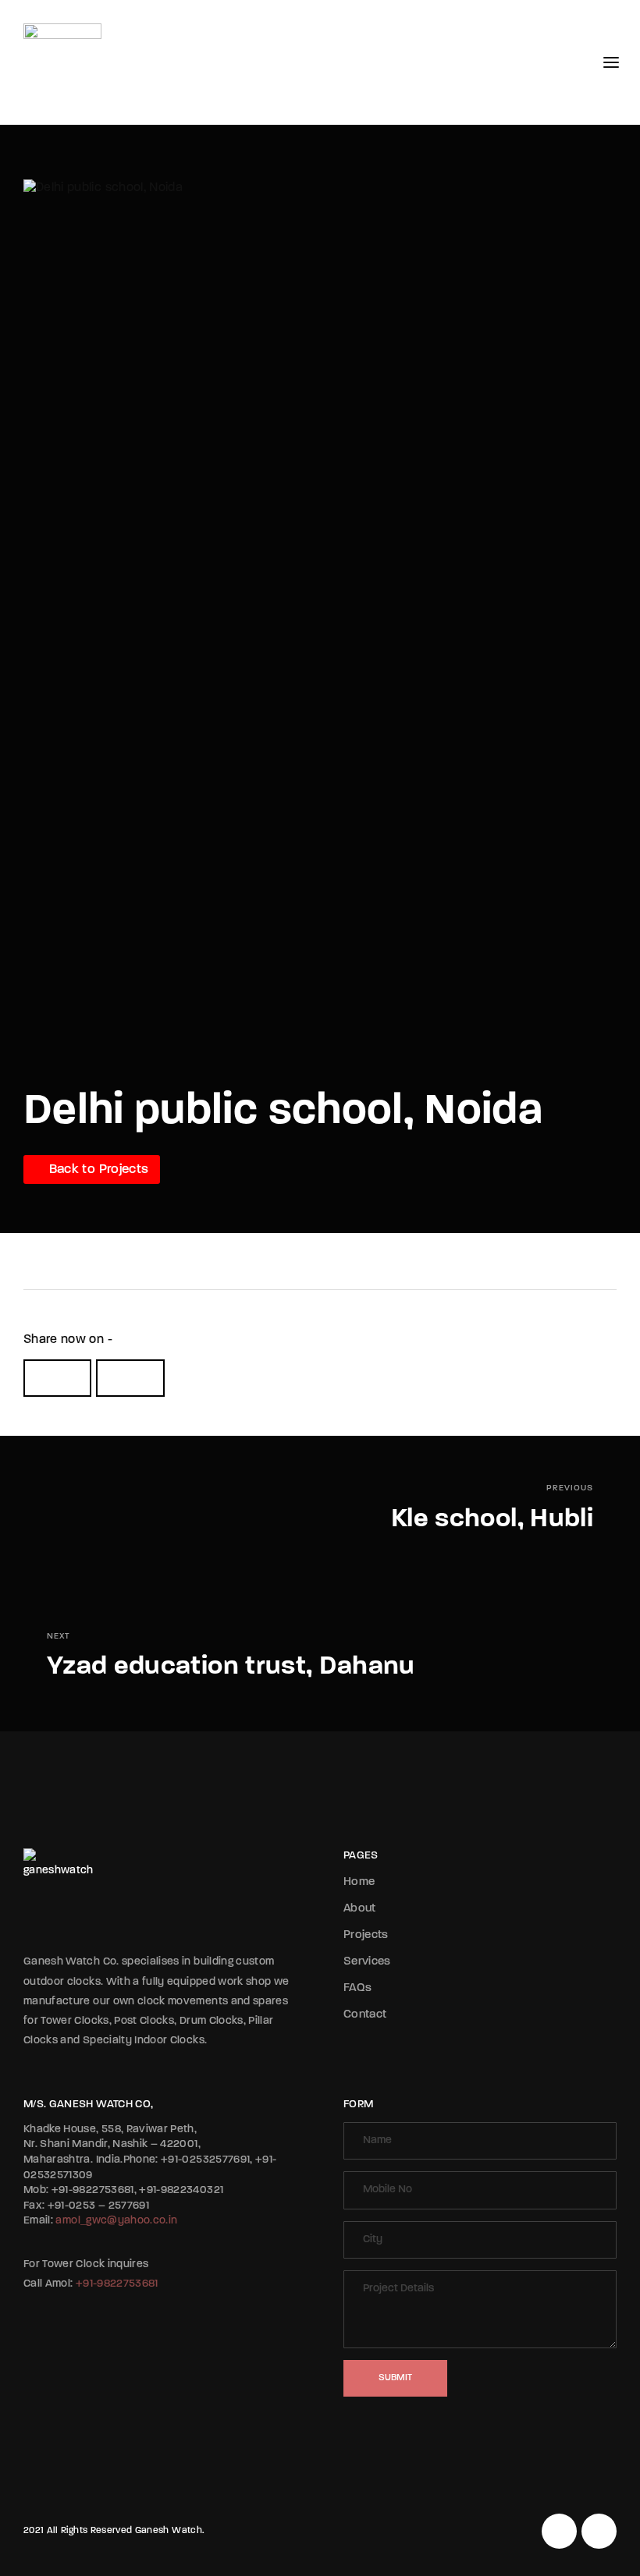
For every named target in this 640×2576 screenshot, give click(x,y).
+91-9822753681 (117, 2284)
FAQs (357, 1988)
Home (359, 1882)
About (360, 1909)
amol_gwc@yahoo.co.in (116, 2221)
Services (367, 1962)
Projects (366, 1935)
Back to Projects (97, 1169)
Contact (365, 2015)
